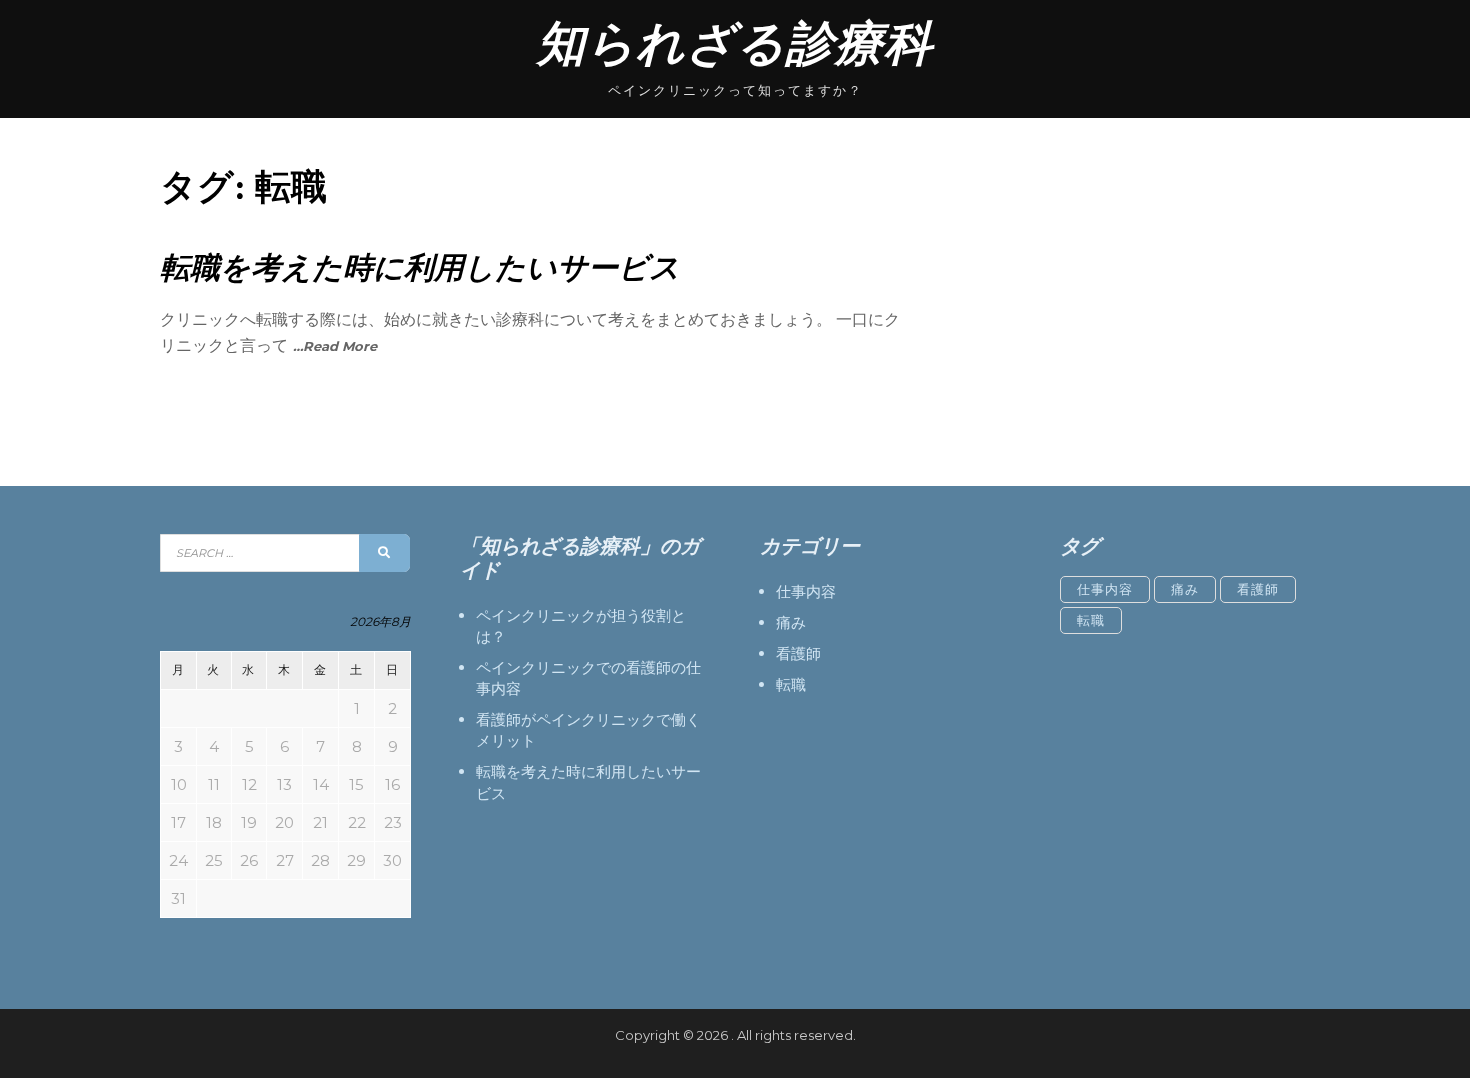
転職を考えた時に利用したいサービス (420, 267)
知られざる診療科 (735, 43)
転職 (791, 684)
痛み (791, 622)
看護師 (798, 653)
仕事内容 (806, 591)
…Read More (335, 346)
